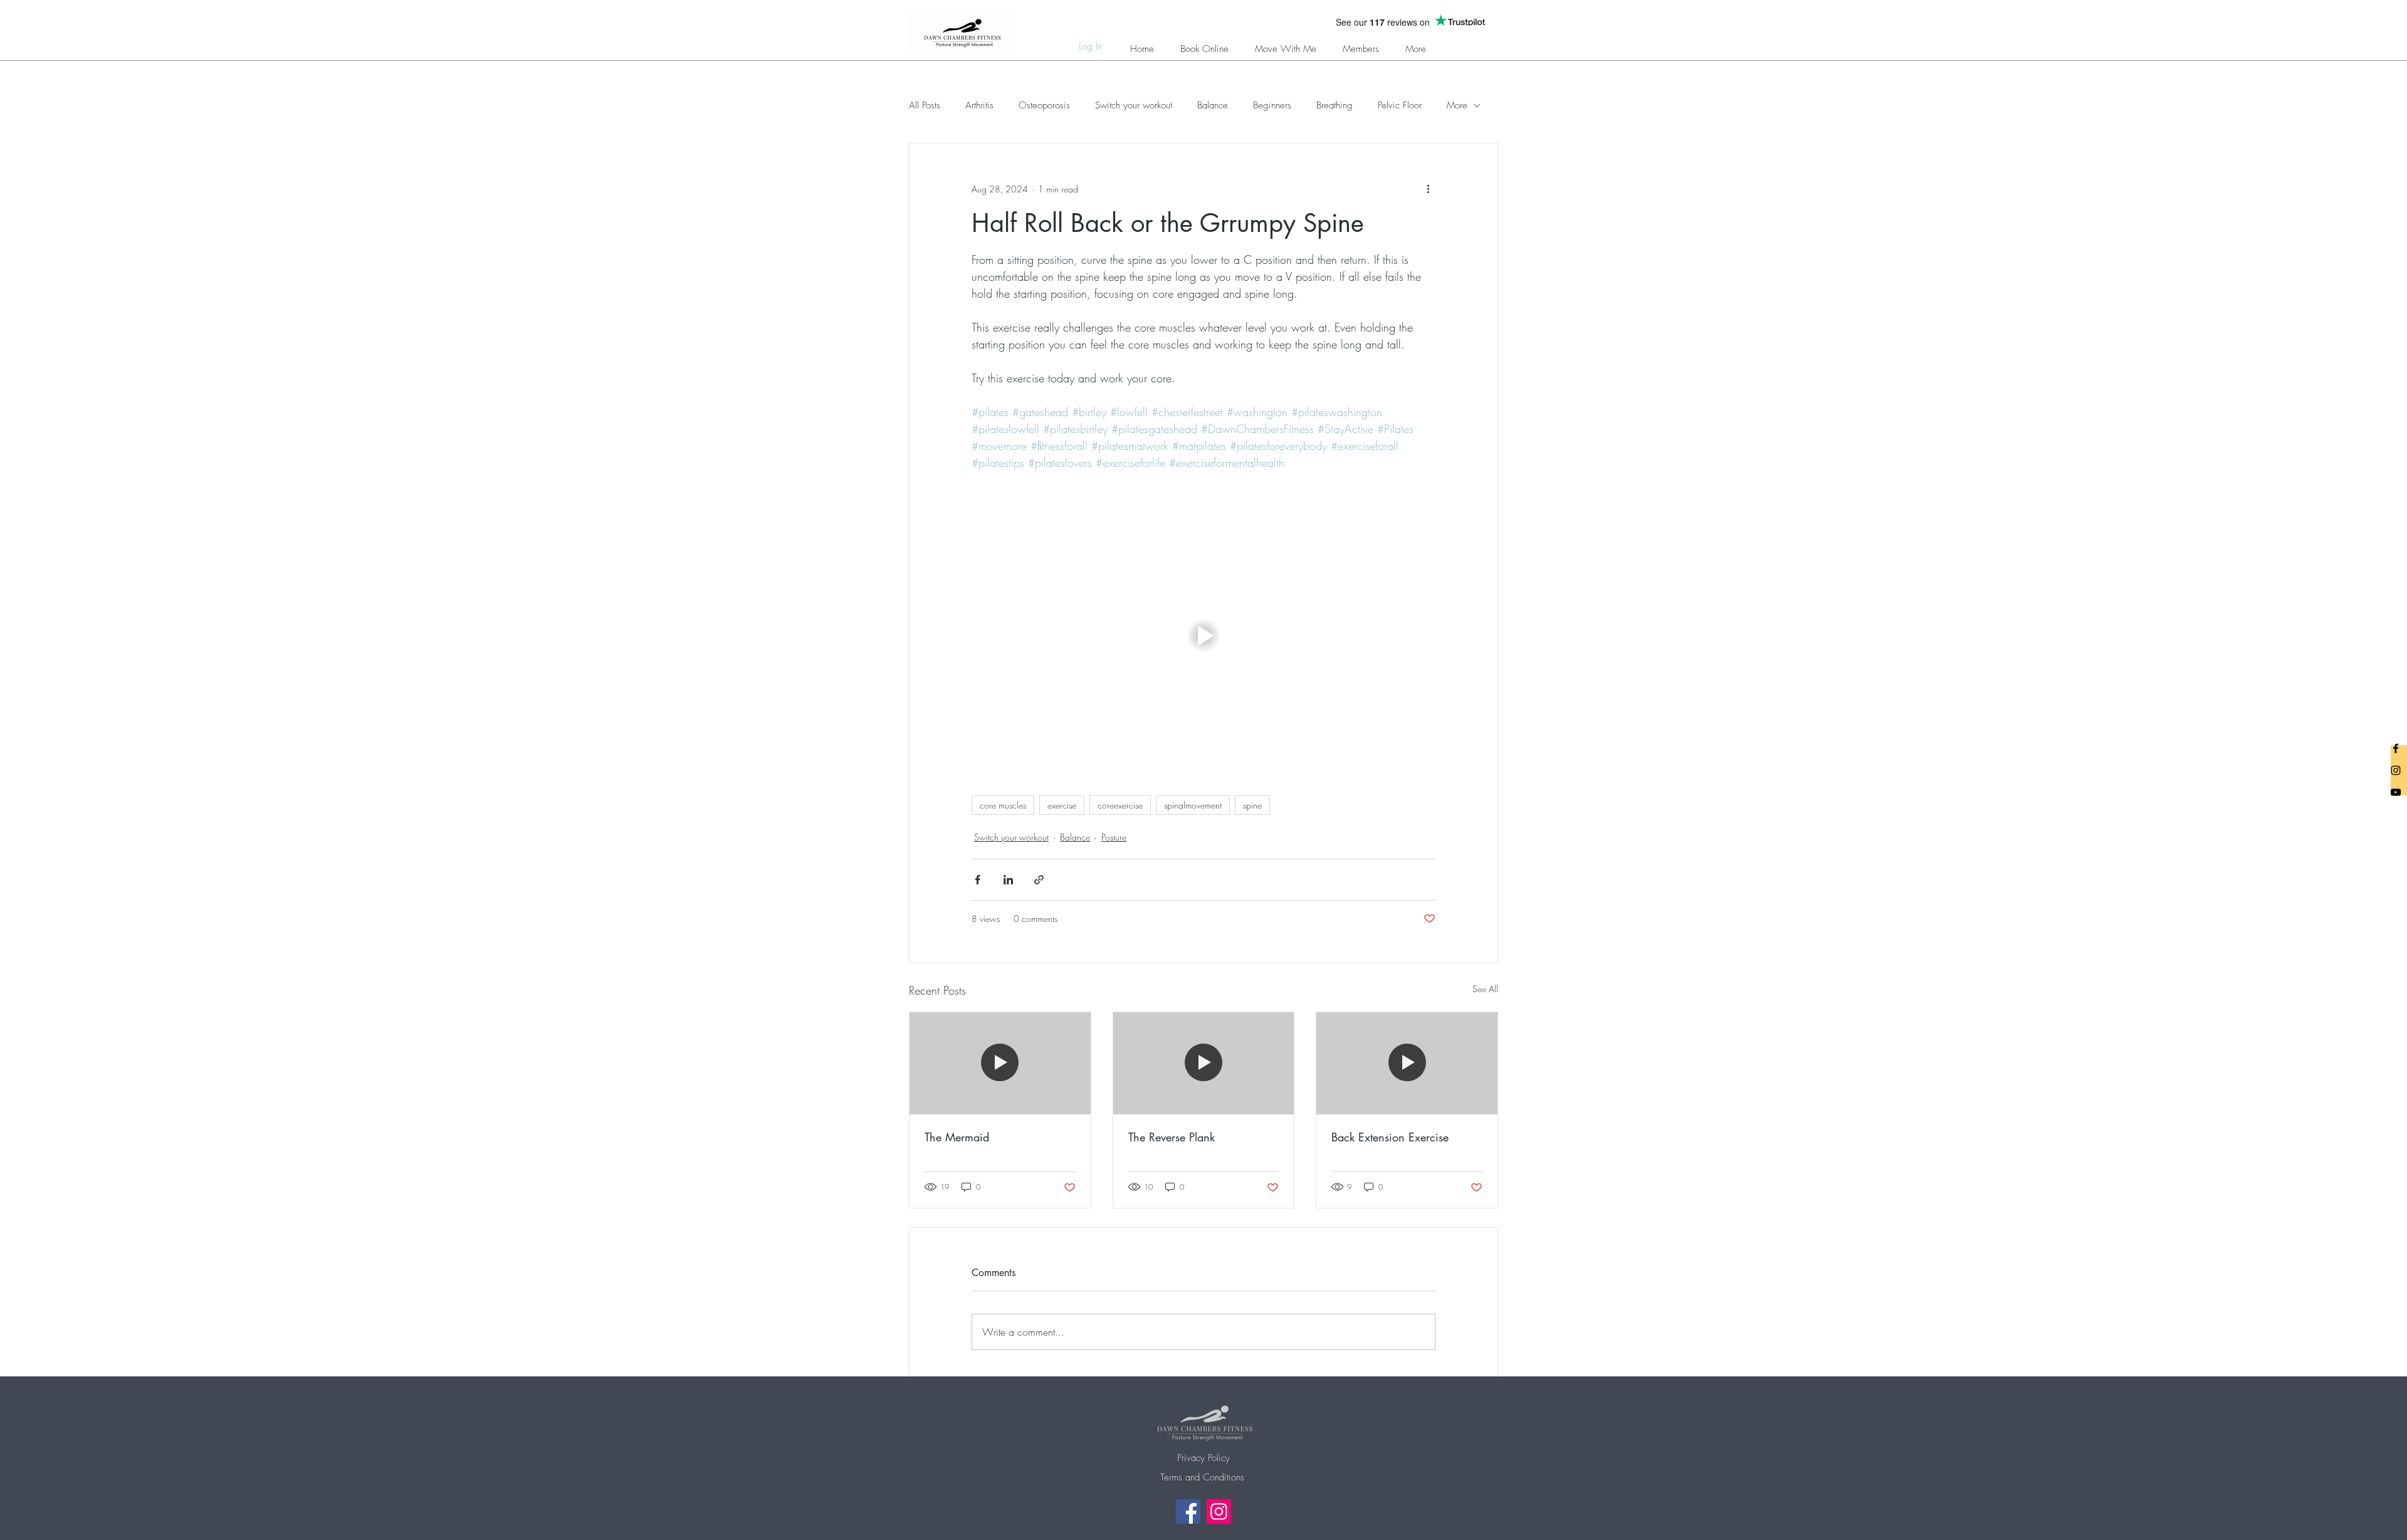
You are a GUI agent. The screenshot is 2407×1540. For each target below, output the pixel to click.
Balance (1213, 105)
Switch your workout (1134, 105)
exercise (1062, 805)
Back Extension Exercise (1390, 1137)
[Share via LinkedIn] (1008, 880)
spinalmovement (1193, 805)
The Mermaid (957, 1137)
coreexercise (1120, 805)
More (1457, 105)
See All (1485, 989)
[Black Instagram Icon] (2396, 770)
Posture (1114, 837)
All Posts (925, 105)
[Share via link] (1039, 880)
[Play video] (1203, 636)
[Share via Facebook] (978, 880)
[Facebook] (1188, 1511)
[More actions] (1428, 189)
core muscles (1003, 805)
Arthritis (979, 105)
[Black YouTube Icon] (2396, 792)
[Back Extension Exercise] (1407, 1063)
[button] (1361, 44)
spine (1252, 805)
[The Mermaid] (1000, 1063)
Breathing (1335, 105)
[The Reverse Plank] (1204, 1063)
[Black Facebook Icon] (2396, 748)
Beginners (1272, 105)
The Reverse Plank (1172, 1137)
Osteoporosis (1044, 105)
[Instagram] (1219, 1511)
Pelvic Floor (1400, 105)
